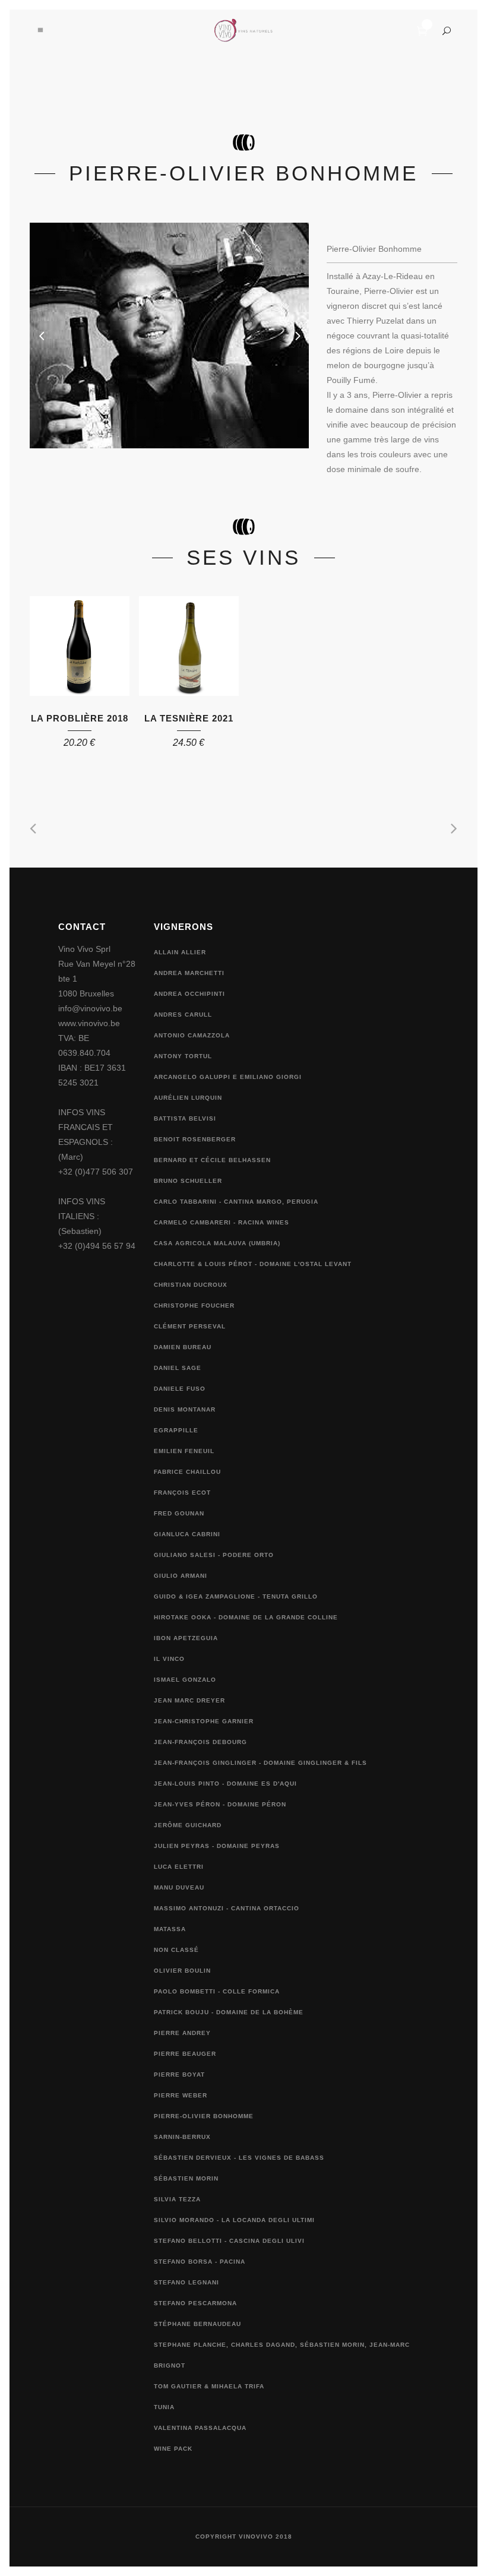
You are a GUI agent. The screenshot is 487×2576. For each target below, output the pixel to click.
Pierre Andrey (182, 2033)
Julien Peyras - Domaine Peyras (217, 1846)
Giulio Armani (181, 1576)
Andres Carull (183, 1015)
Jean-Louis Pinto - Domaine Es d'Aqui (225, 1784)
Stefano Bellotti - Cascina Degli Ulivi (229, 2241)
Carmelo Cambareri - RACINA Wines (222, 1222)
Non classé (176, 1950)
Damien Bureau (183, 1347)
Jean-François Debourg (200, 1742)
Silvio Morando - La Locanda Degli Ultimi (234, 2220)
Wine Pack (173, 2449)
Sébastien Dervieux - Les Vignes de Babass (239, 2158)
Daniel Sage (178, 1368)
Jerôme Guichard (188, 1825)
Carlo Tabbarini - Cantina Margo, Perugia (236, 1202)
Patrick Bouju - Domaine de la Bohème (229, 2012)
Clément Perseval (190, 1326)
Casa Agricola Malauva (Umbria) (217, 1243)
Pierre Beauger (185, 2054)
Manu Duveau (179, 1887)
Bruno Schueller (188, 1181)
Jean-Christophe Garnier (204, 1721)
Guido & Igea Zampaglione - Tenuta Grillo (236, 1596)
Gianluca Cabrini (187, 1534)
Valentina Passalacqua (200, 2428)
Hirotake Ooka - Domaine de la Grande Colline (246, 1617)
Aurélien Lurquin (188, 1098)
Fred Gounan (179, 1513)
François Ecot (182, 1493)
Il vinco (169, 1659)
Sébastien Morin (186, 2178)
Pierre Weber (181, 2095)
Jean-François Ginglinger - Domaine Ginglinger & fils (260, 1763)
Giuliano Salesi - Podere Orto (214, 1555)
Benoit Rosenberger (195, 1139)
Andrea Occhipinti (189, 994)
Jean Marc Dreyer (189, 1700)
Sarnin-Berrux (182, 2137)
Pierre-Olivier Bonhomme (204, 2116)
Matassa (170, 1929)
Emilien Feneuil (184, 1451)
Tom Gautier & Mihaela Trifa (209, 2386)
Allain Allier (180, 952)
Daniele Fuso (180, 1389)
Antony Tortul (183, 1056)
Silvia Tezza (177, 2199)
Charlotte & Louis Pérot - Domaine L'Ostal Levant (253, 1264)
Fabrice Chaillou (187, 1472)
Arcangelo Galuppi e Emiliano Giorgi (228, 1077)
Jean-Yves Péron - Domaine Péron (220, 1804)
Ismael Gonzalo (185, 1680)
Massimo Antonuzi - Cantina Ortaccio (227, 1908)
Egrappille (176, 1430)
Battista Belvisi (185, 1118)
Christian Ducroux (191, 1285)
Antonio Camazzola (192, 1035)
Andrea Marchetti (189, 973)
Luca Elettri (179, 1867)
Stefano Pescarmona (195, 2303)
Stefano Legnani (186, 2282)
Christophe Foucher (194, 1306)
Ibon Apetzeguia (186, 1638)
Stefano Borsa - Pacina (200, 2262)
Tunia (164, 2407)
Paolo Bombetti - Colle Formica (217, 1991)
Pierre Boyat (179, 2075)
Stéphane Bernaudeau (197, 2324)
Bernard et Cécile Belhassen (212, 1160)
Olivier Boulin (182, 1971)
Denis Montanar (185, 1409)
